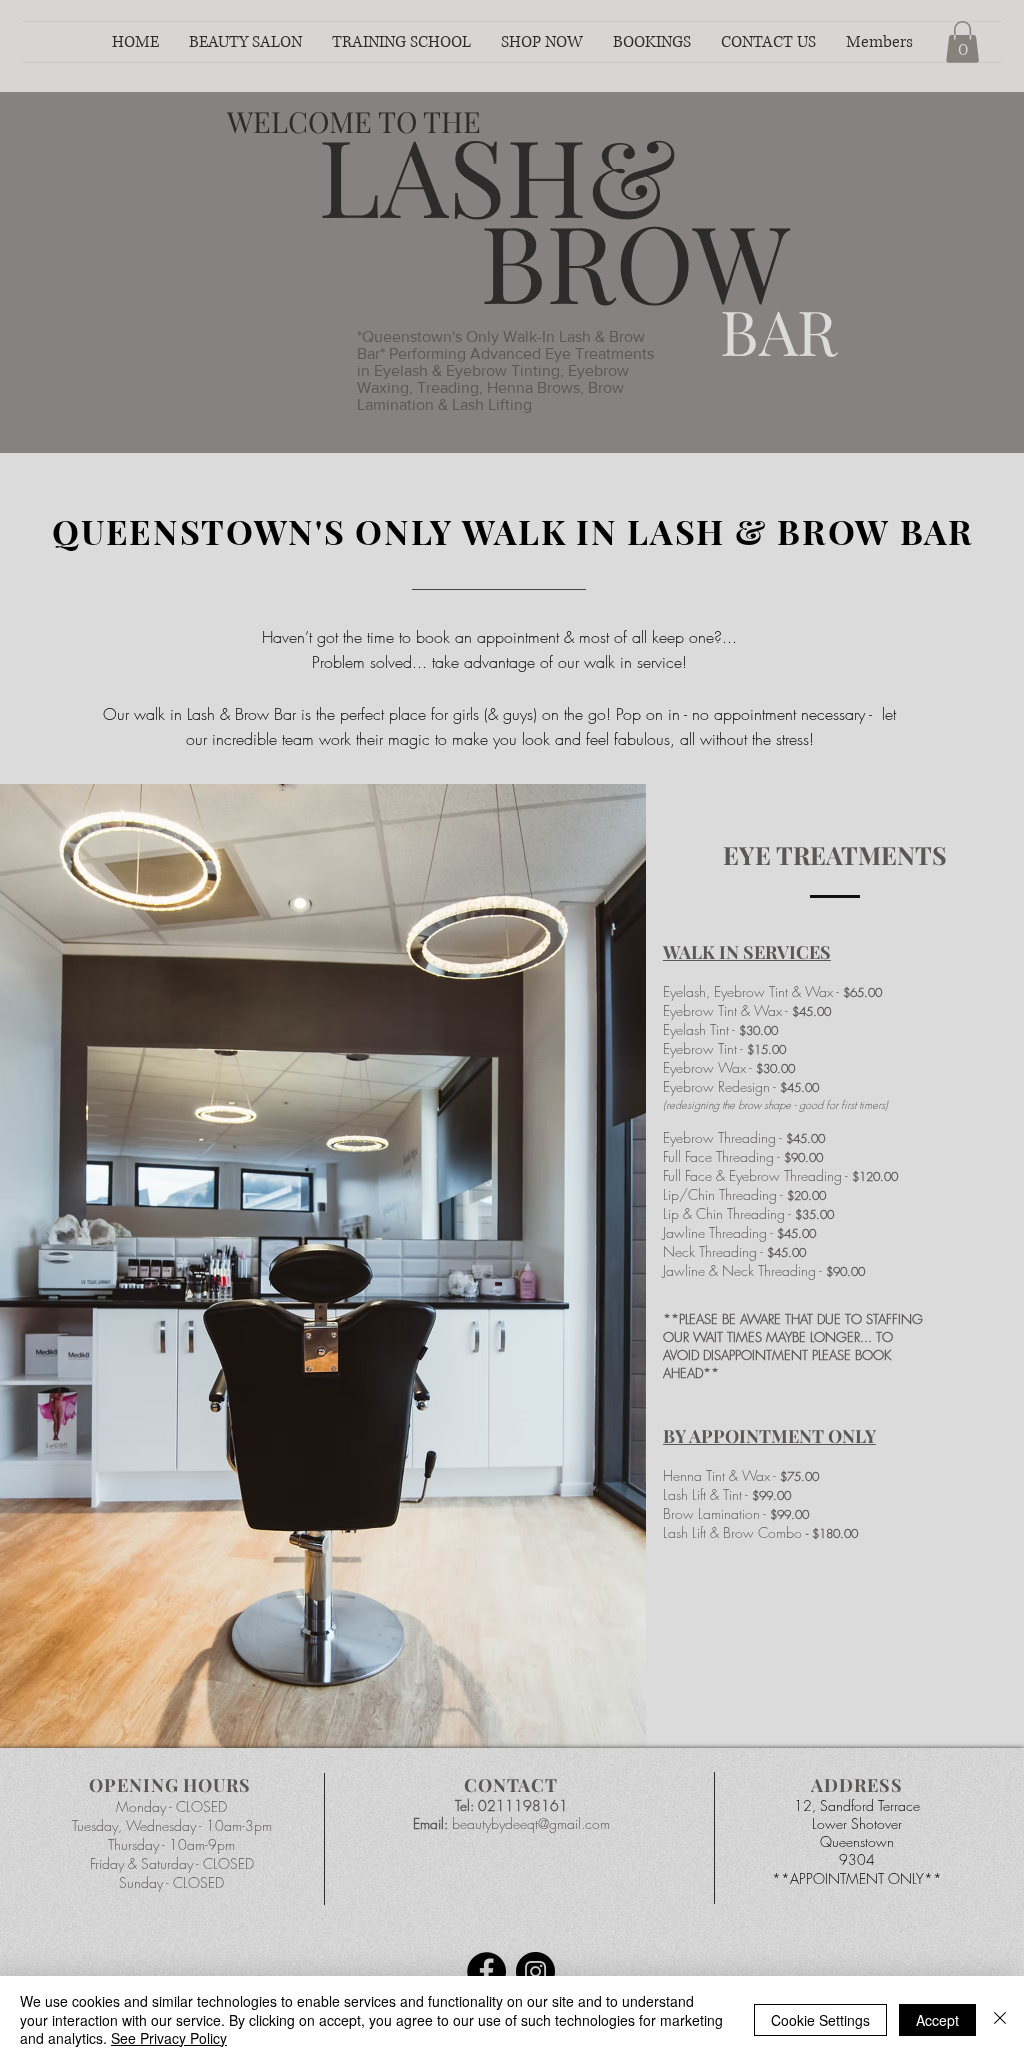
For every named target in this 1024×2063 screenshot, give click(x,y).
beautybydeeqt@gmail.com (531, 1823)
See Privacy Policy (169, 2038)
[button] (245, 42)
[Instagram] (535, 1971)
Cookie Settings (820, 2020)
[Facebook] (486, 1971)
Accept (937, 2020)
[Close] (1000, 2019)
